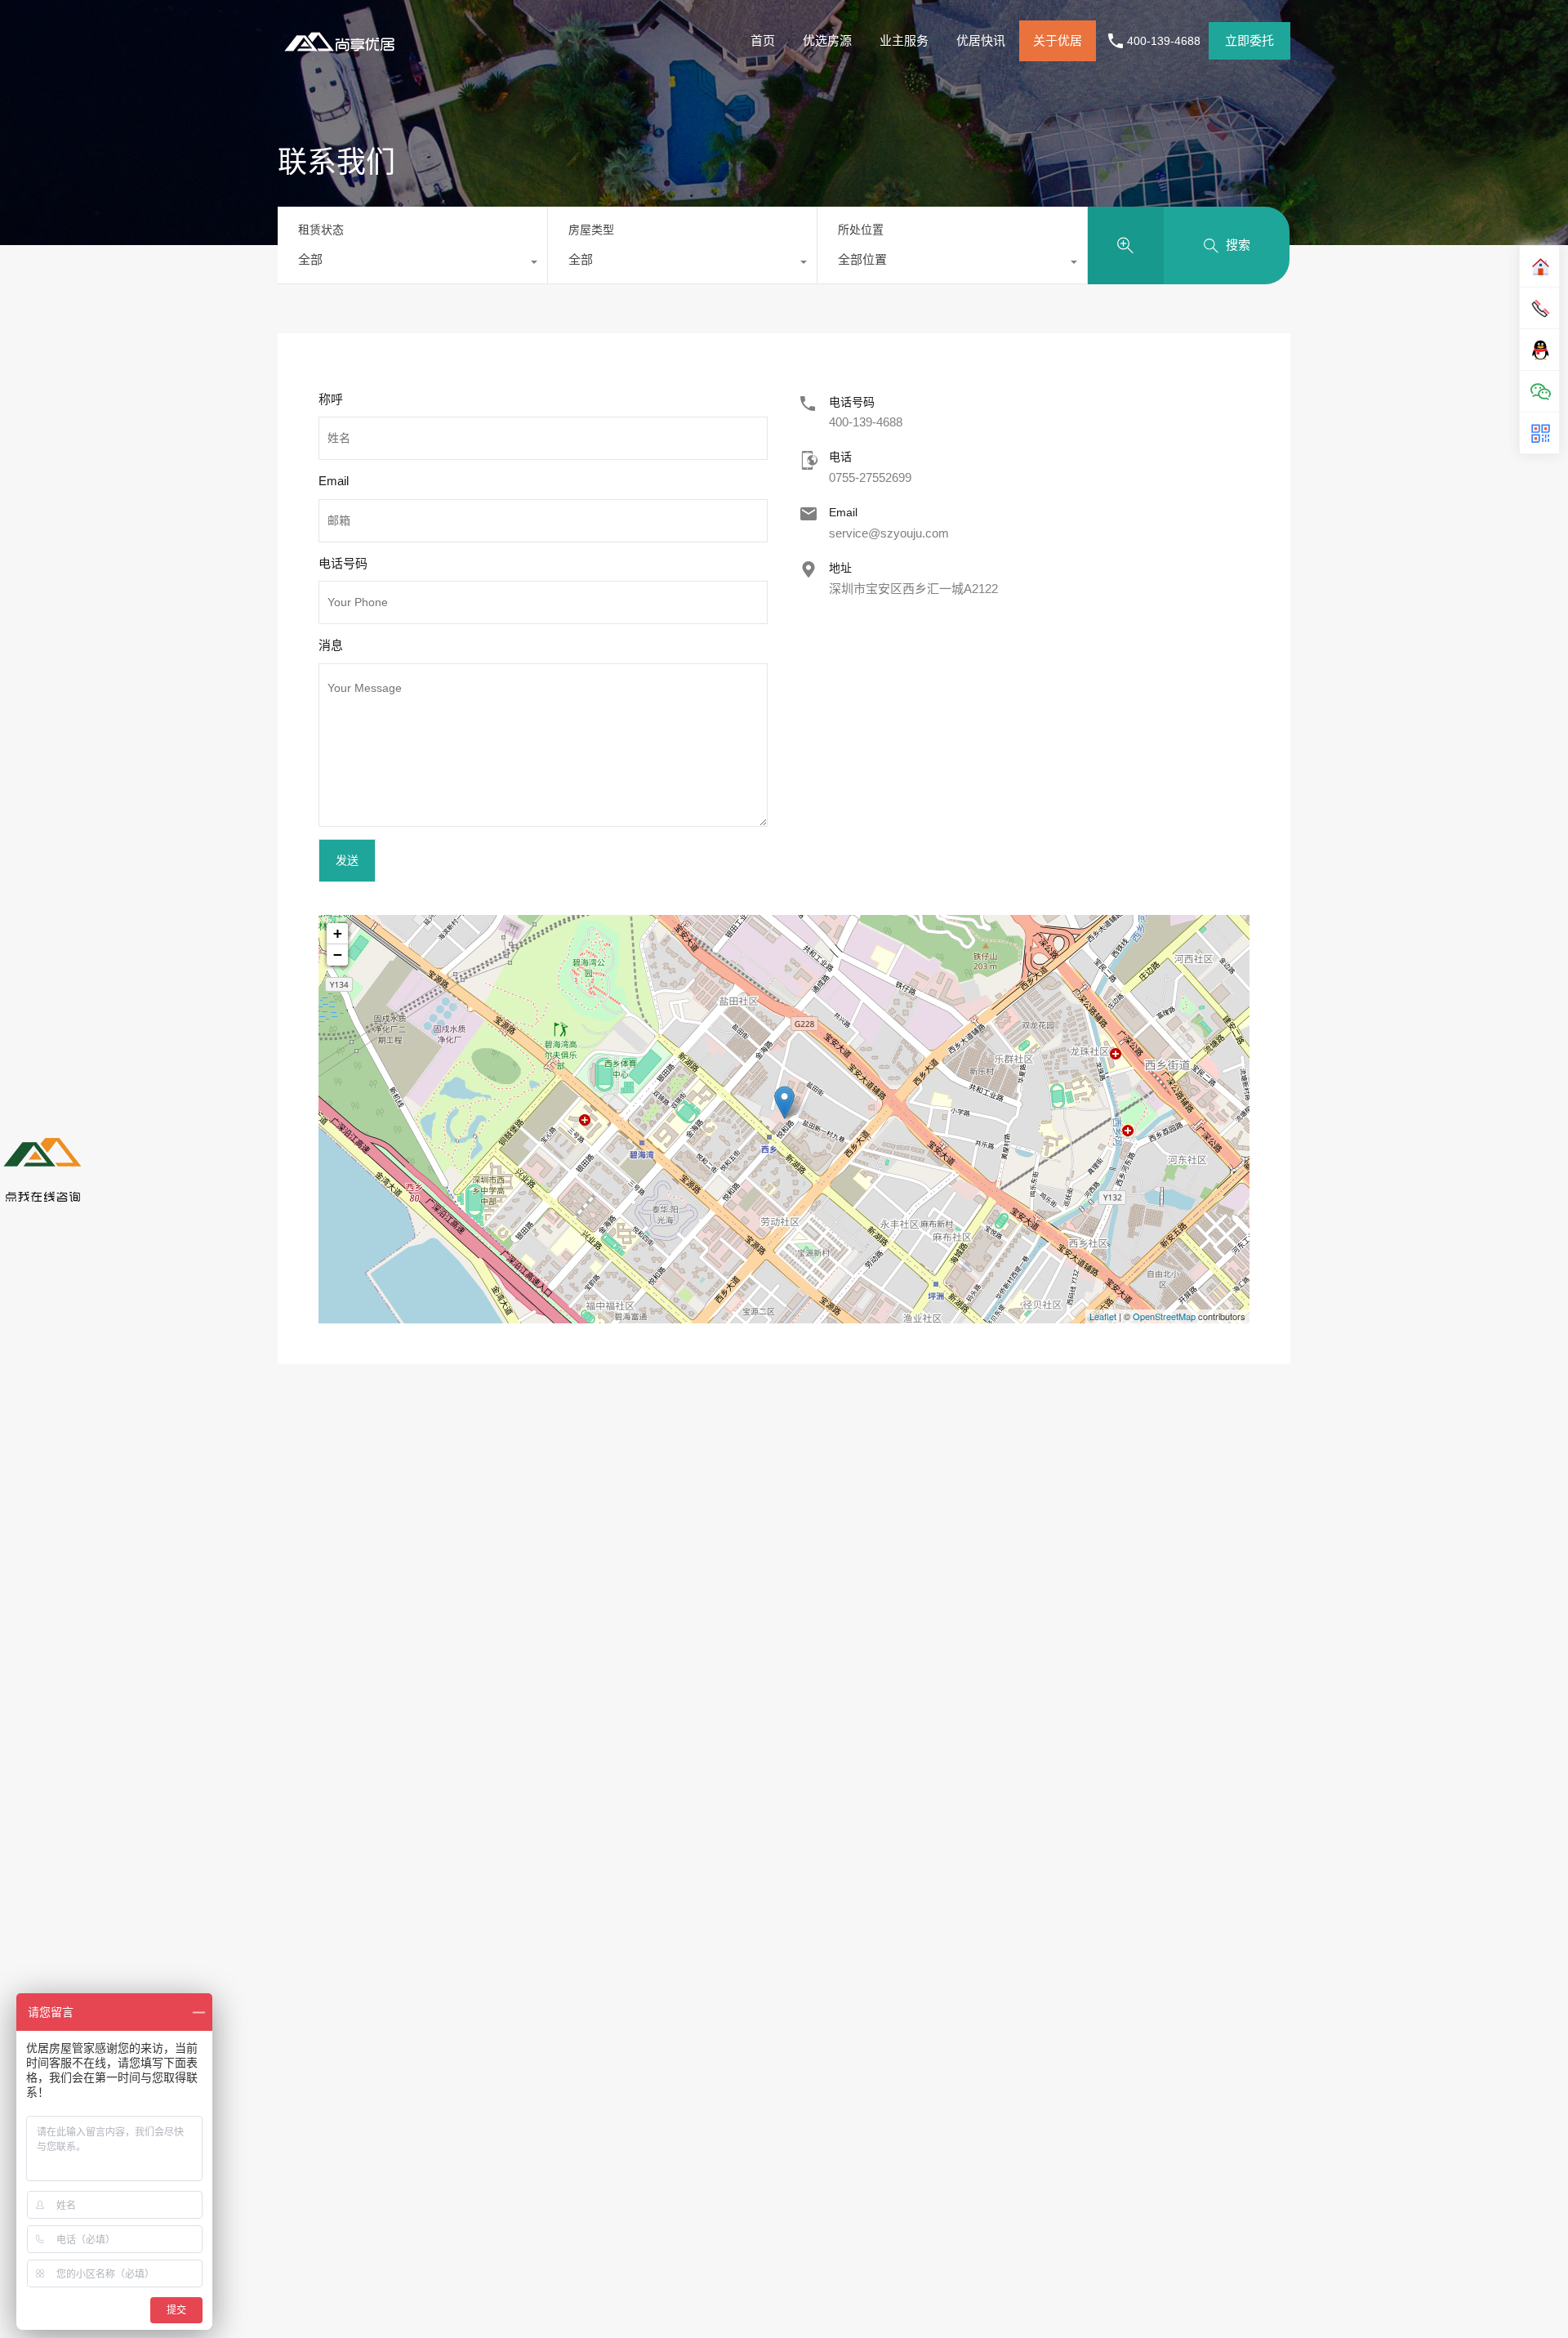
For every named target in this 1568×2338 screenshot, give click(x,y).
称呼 (331, 399)
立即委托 (1249, 40)
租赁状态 (321, 230)
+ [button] (338, 933)
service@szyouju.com (889, 533)
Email (334, 481)
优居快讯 (981, 40)
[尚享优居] (343, 54)
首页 (763, 40)
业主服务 (904, 40)
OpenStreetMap (1164, 1316)
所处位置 (861, 230)
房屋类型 (591, 230)
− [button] (338, 955)
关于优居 (1058, 40)
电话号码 (343, 563)
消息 (331, 645)
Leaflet (1103, 1316)
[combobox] (412, 264)
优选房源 (827, 40)
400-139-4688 (1164, 41)
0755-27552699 (870, 477)
